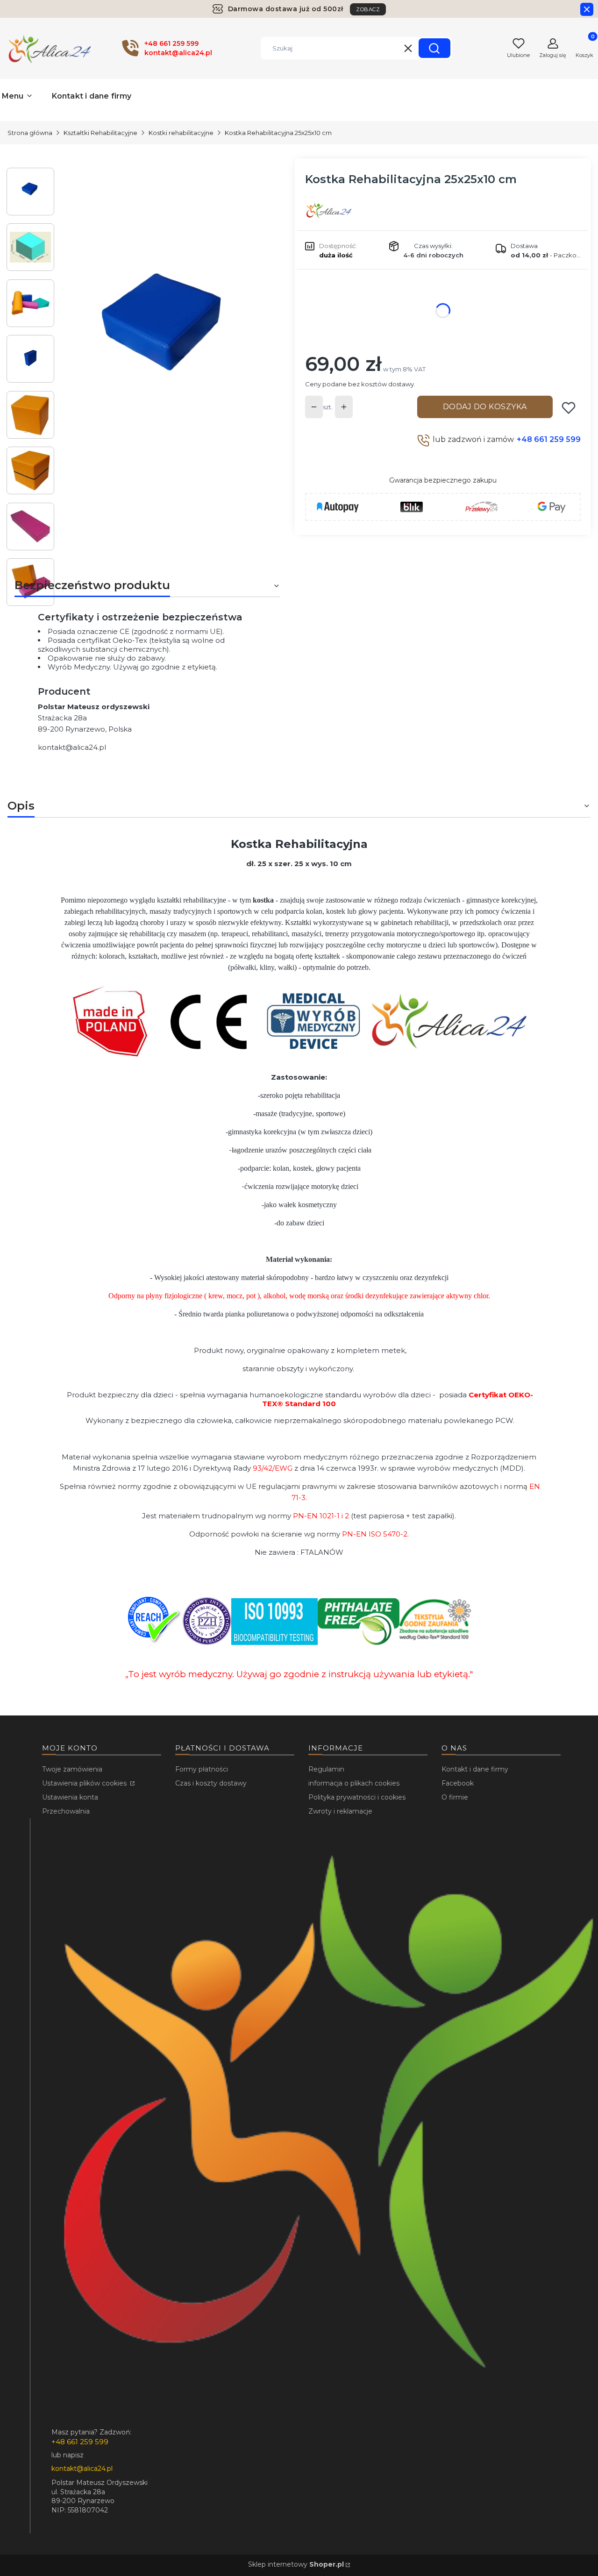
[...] (167, 342)
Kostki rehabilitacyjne (181, 133)
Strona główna (30, 133)
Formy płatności (202, 1769)
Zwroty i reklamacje (340, 1811)
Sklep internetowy (296, 2564)
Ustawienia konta (70, 1797)
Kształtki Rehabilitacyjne (100, 133)
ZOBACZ (368, 9)
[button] (434, 48)
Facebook (458, 1783)
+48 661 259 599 (549, 439)
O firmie (455, 1797)
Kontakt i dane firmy (475, 1769)
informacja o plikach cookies (354, 1783)
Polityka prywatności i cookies (357, 1797)
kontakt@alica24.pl (72, 747)
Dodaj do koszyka (485, 407)
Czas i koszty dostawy (211, 1783)
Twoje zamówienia (72, 1769)
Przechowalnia (66, 1811)
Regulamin (326, 1769)
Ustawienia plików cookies (85, 1783)
